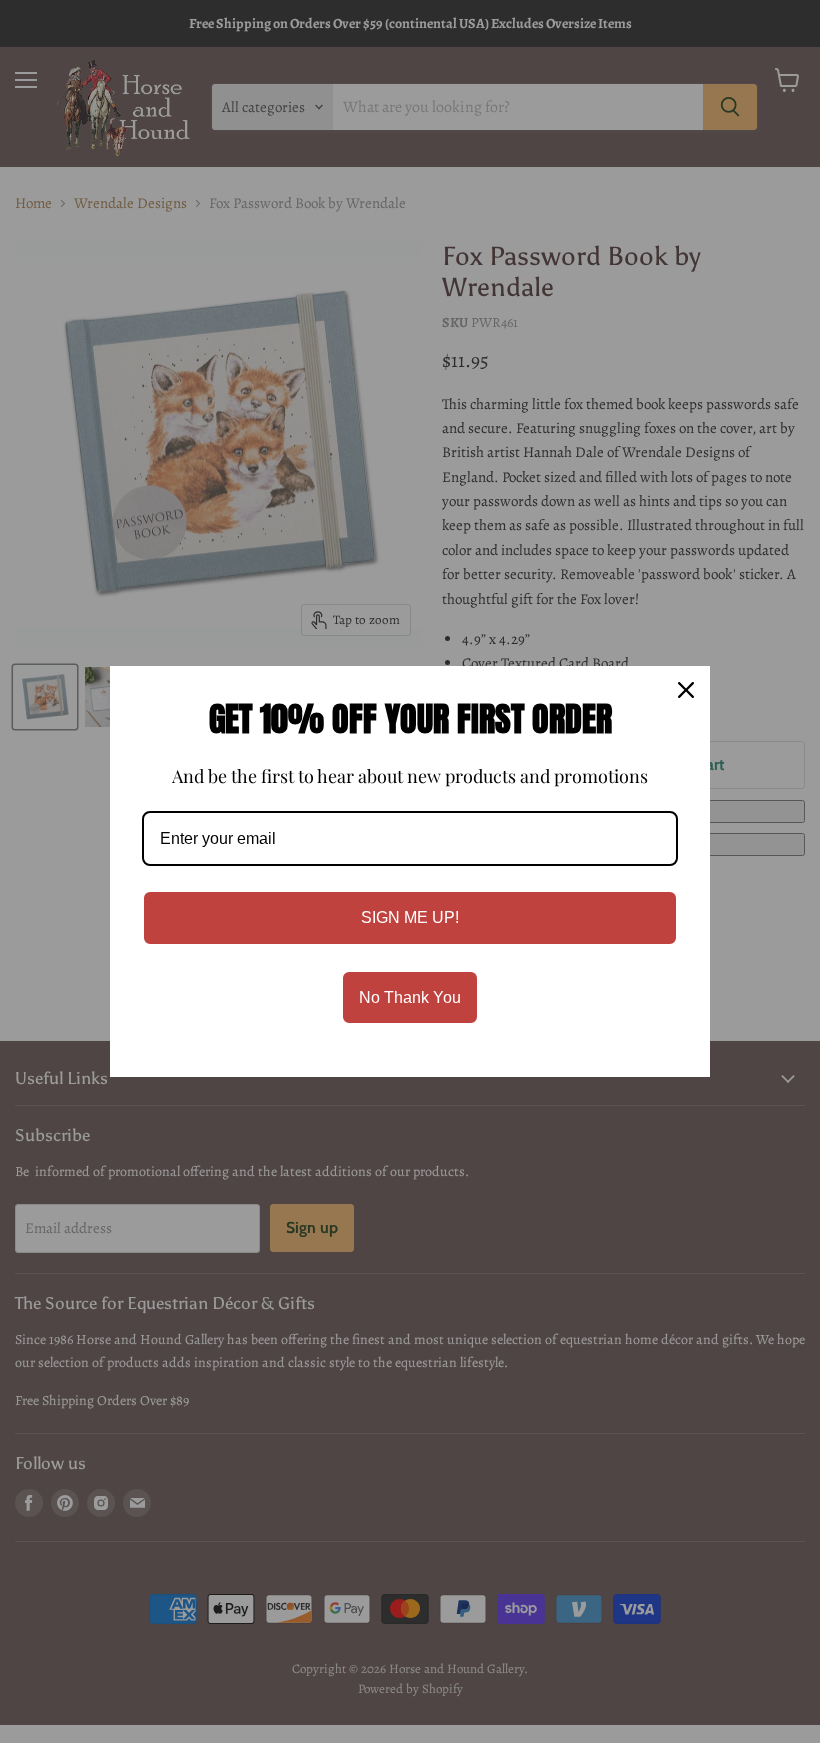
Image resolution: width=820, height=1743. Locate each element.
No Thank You (410, 997)
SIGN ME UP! (410, 917)
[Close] (686, 690)
